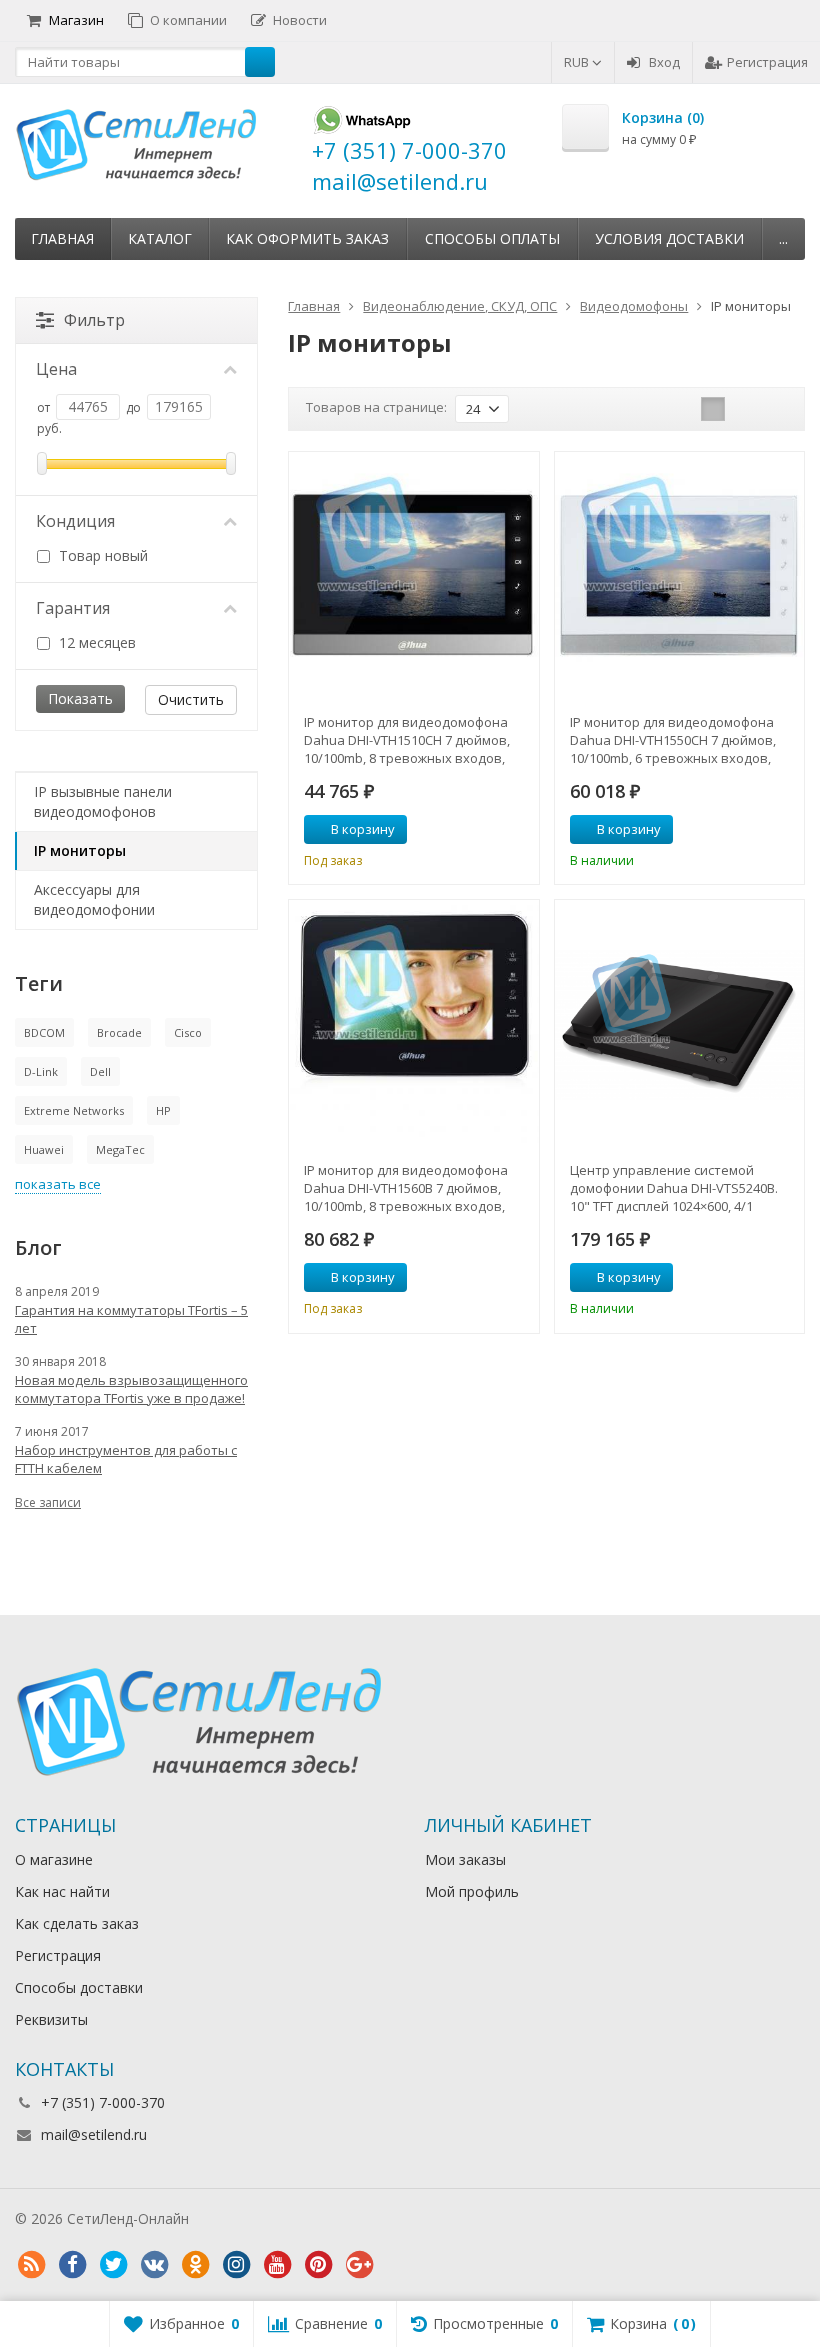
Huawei (44, 1149)
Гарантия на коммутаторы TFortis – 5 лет (131, 1319)
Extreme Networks (74, 1110)
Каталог (160, 238)
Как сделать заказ (77, 1923)
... (783, 238)
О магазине (54, 1859)
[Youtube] (277, 2265)
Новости (300, 20)
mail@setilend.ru (94, 2134)
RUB (578, 62)
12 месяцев (95, 642)
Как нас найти (62, 1891)
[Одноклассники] (195, 2265)
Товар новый (101, 555)
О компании (188, 20)
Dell (100, 1071)
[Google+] (359, 2265)
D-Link (41, 1071)
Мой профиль (472, 1891)
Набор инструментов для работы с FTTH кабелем (126, 1459)
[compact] (775, 409)
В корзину (363, 829)
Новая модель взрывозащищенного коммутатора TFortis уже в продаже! (131, 1389)
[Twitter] (113, 2265)
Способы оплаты (492, 238)
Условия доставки (669, 238)
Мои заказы (465, 1859)
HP (163, 1110)
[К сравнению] (487, 830)
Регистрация (767, 62)
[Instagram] (236, 2265)
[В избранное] (517, 830)
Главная (62, 238)
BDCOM (44, 1032)
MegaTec (120, 1149)
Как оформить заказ (307, 238)
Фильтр (94, 320)
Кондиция (75, 521)
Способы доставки (79, 1987)
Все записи (48, 1502)
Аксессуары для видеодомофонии (94, 899)
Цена (56, 369)
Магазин (76, 20)
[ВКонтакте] (154, 2265)
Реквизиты (51, 2019)
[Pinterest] (318, 2265)
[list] (744, 409)
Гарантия (73, 608)
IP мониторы (80, 850)
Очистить (191, 699)
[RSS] (31, 2265)
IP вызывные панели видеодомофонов (103, 801)
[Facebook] (72, 2265)
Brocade (119, 1032)
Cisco (188, 1032)
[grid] (713, 409)
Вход (664, 62)
